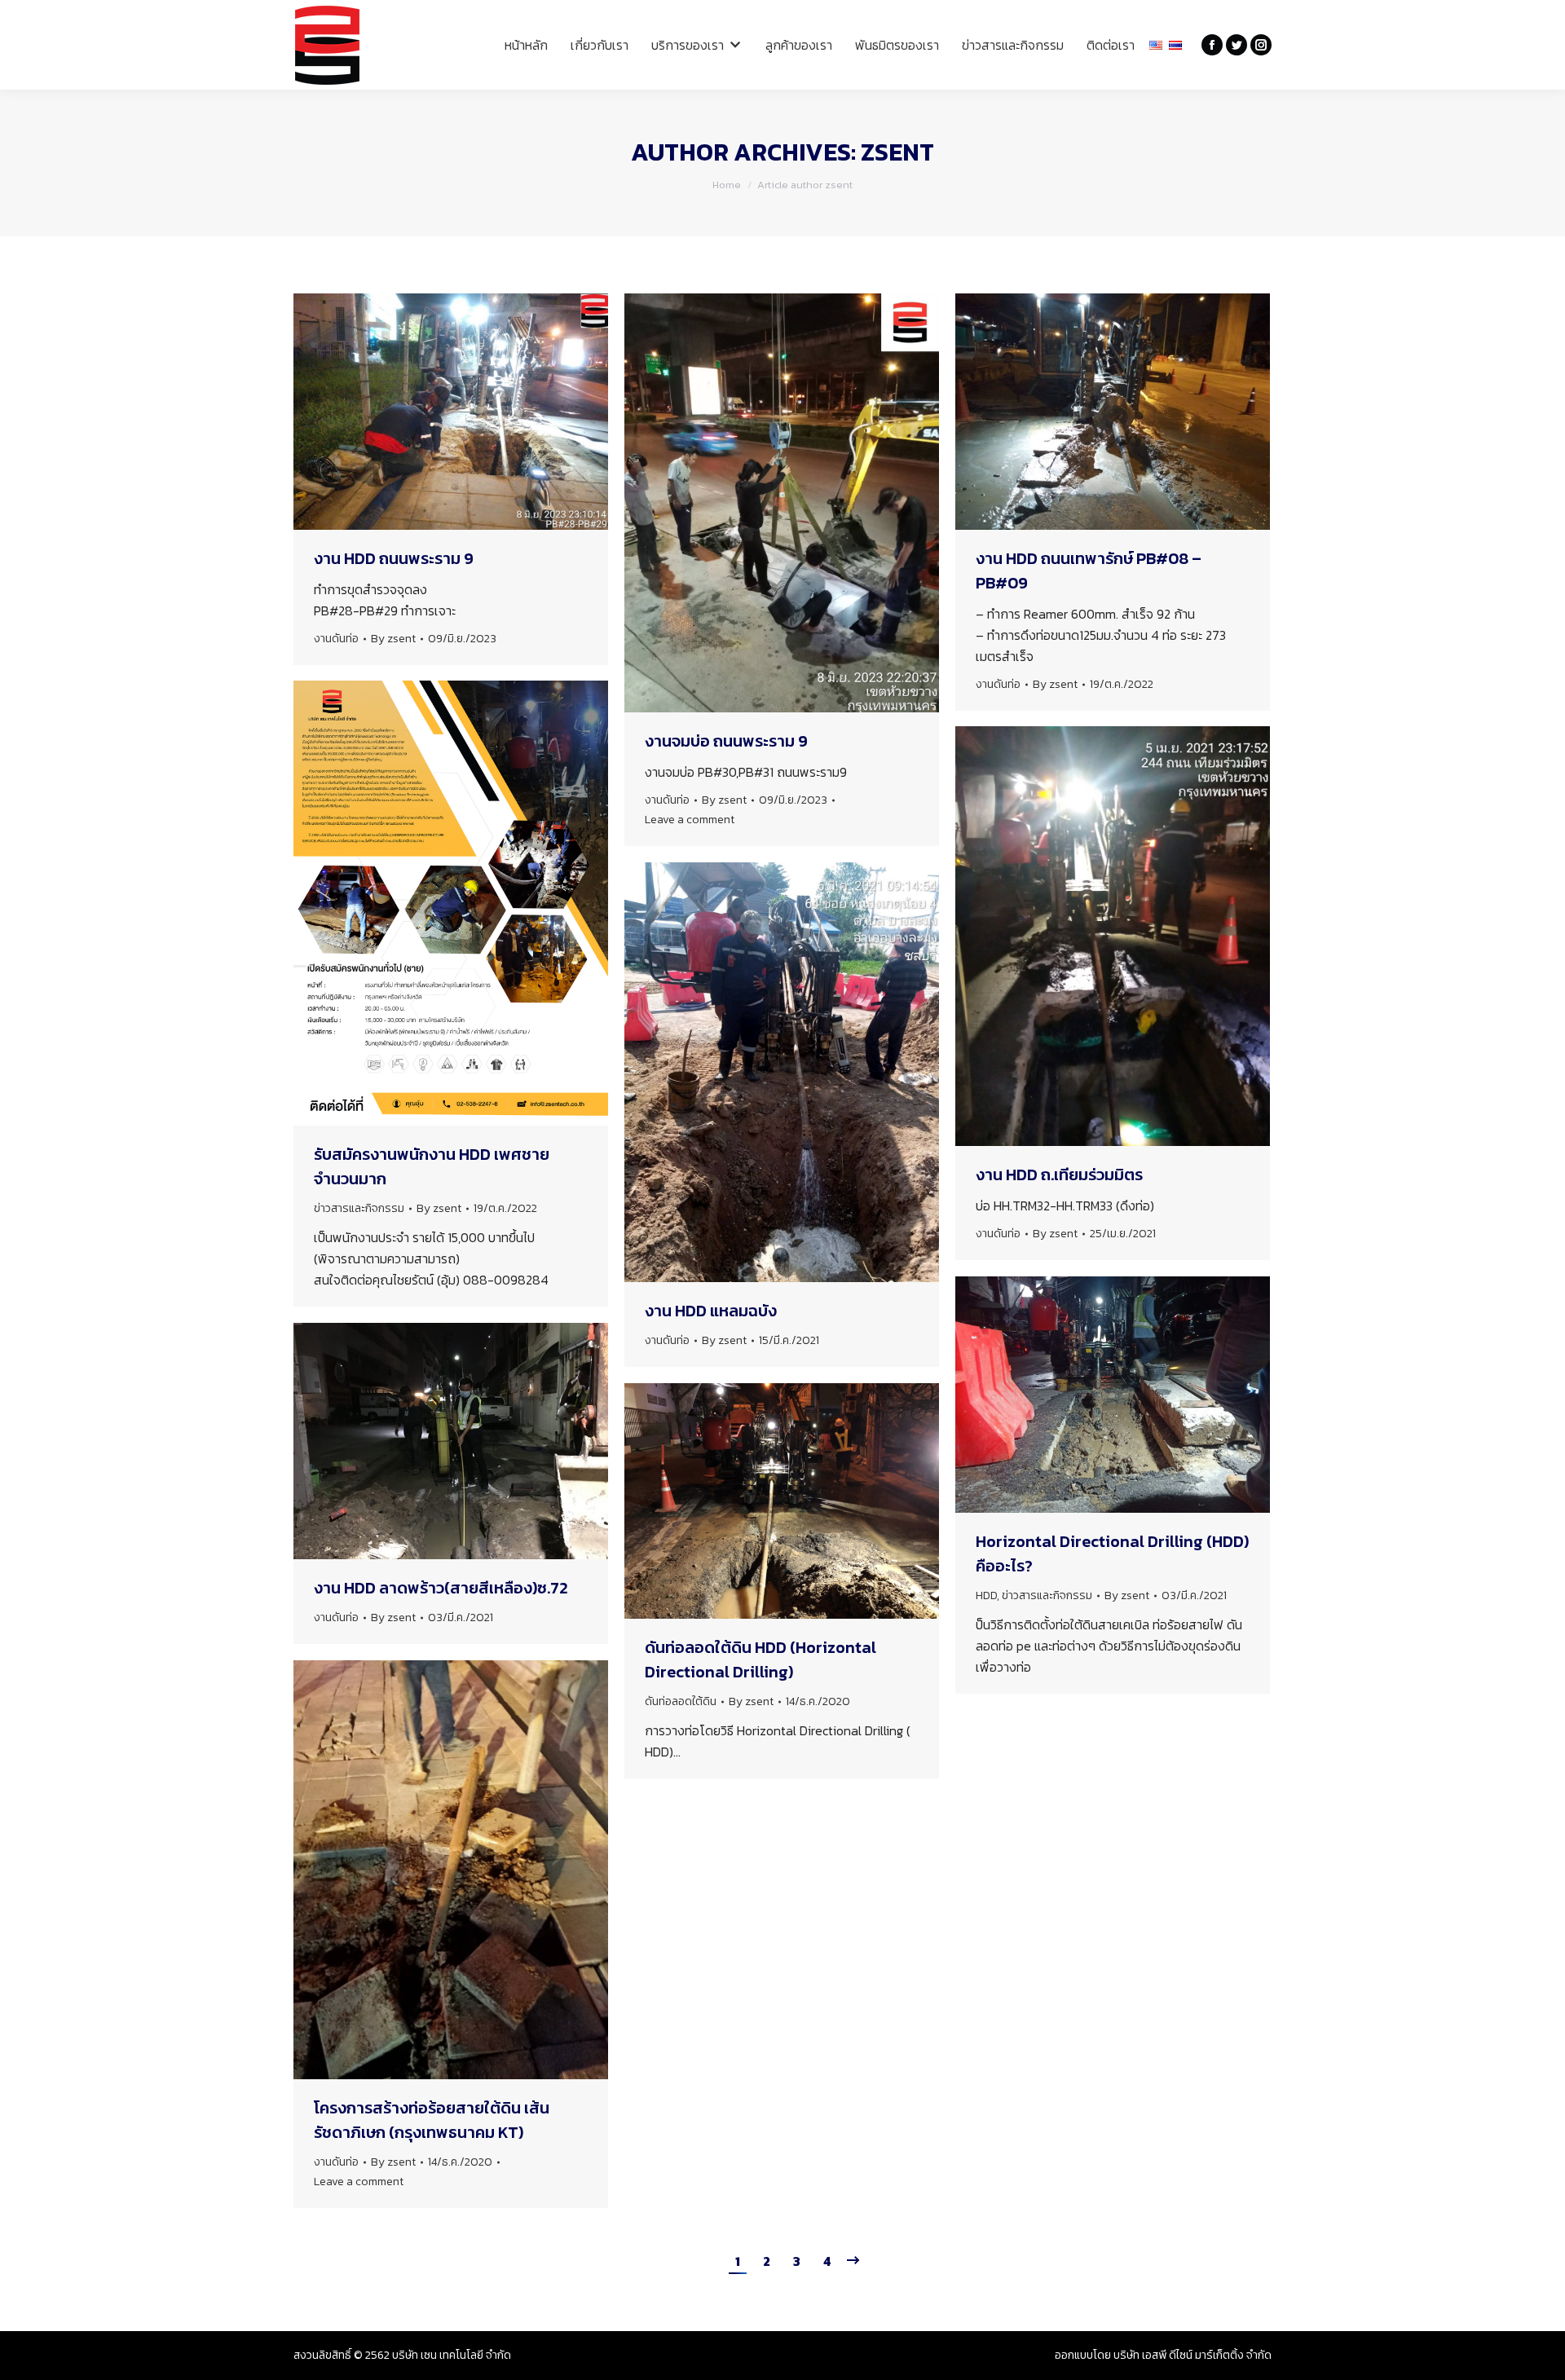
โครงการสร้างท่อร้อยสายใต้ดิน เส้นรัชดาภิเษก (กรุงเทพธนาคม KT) (432, 2120)
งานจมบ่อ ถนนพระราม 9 (726, 741)
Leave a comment (690, 820)
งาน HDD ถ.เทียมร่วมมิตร (1059, 1175)
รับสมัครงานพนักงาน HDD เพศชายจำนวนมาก (432, 1166)
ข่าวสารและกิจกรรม (359, 1208)
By (393, 639)
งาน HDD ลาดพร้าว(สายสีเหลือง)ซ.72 (441, 1588)
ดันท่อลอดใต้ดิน (681, 1701)
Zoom (760, 1501)
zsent (897, 152)
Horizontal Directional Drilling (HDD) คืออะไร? (1112, 1554)
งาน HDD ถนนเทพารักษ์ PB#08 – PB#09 (1089, 571)
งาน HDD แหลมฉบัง (711, 1311)
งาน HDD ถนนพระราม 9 (394, 558)
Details (804, 1501)
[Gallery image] (451, 1870)
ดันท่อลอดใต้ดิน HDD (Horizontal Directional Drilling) (760, 1659)
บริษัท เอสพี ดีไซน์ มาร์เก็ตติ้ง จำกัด (1192, 2355)
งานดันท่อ (336, 639)
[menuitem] (526, 45)
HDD (986, 1595)
